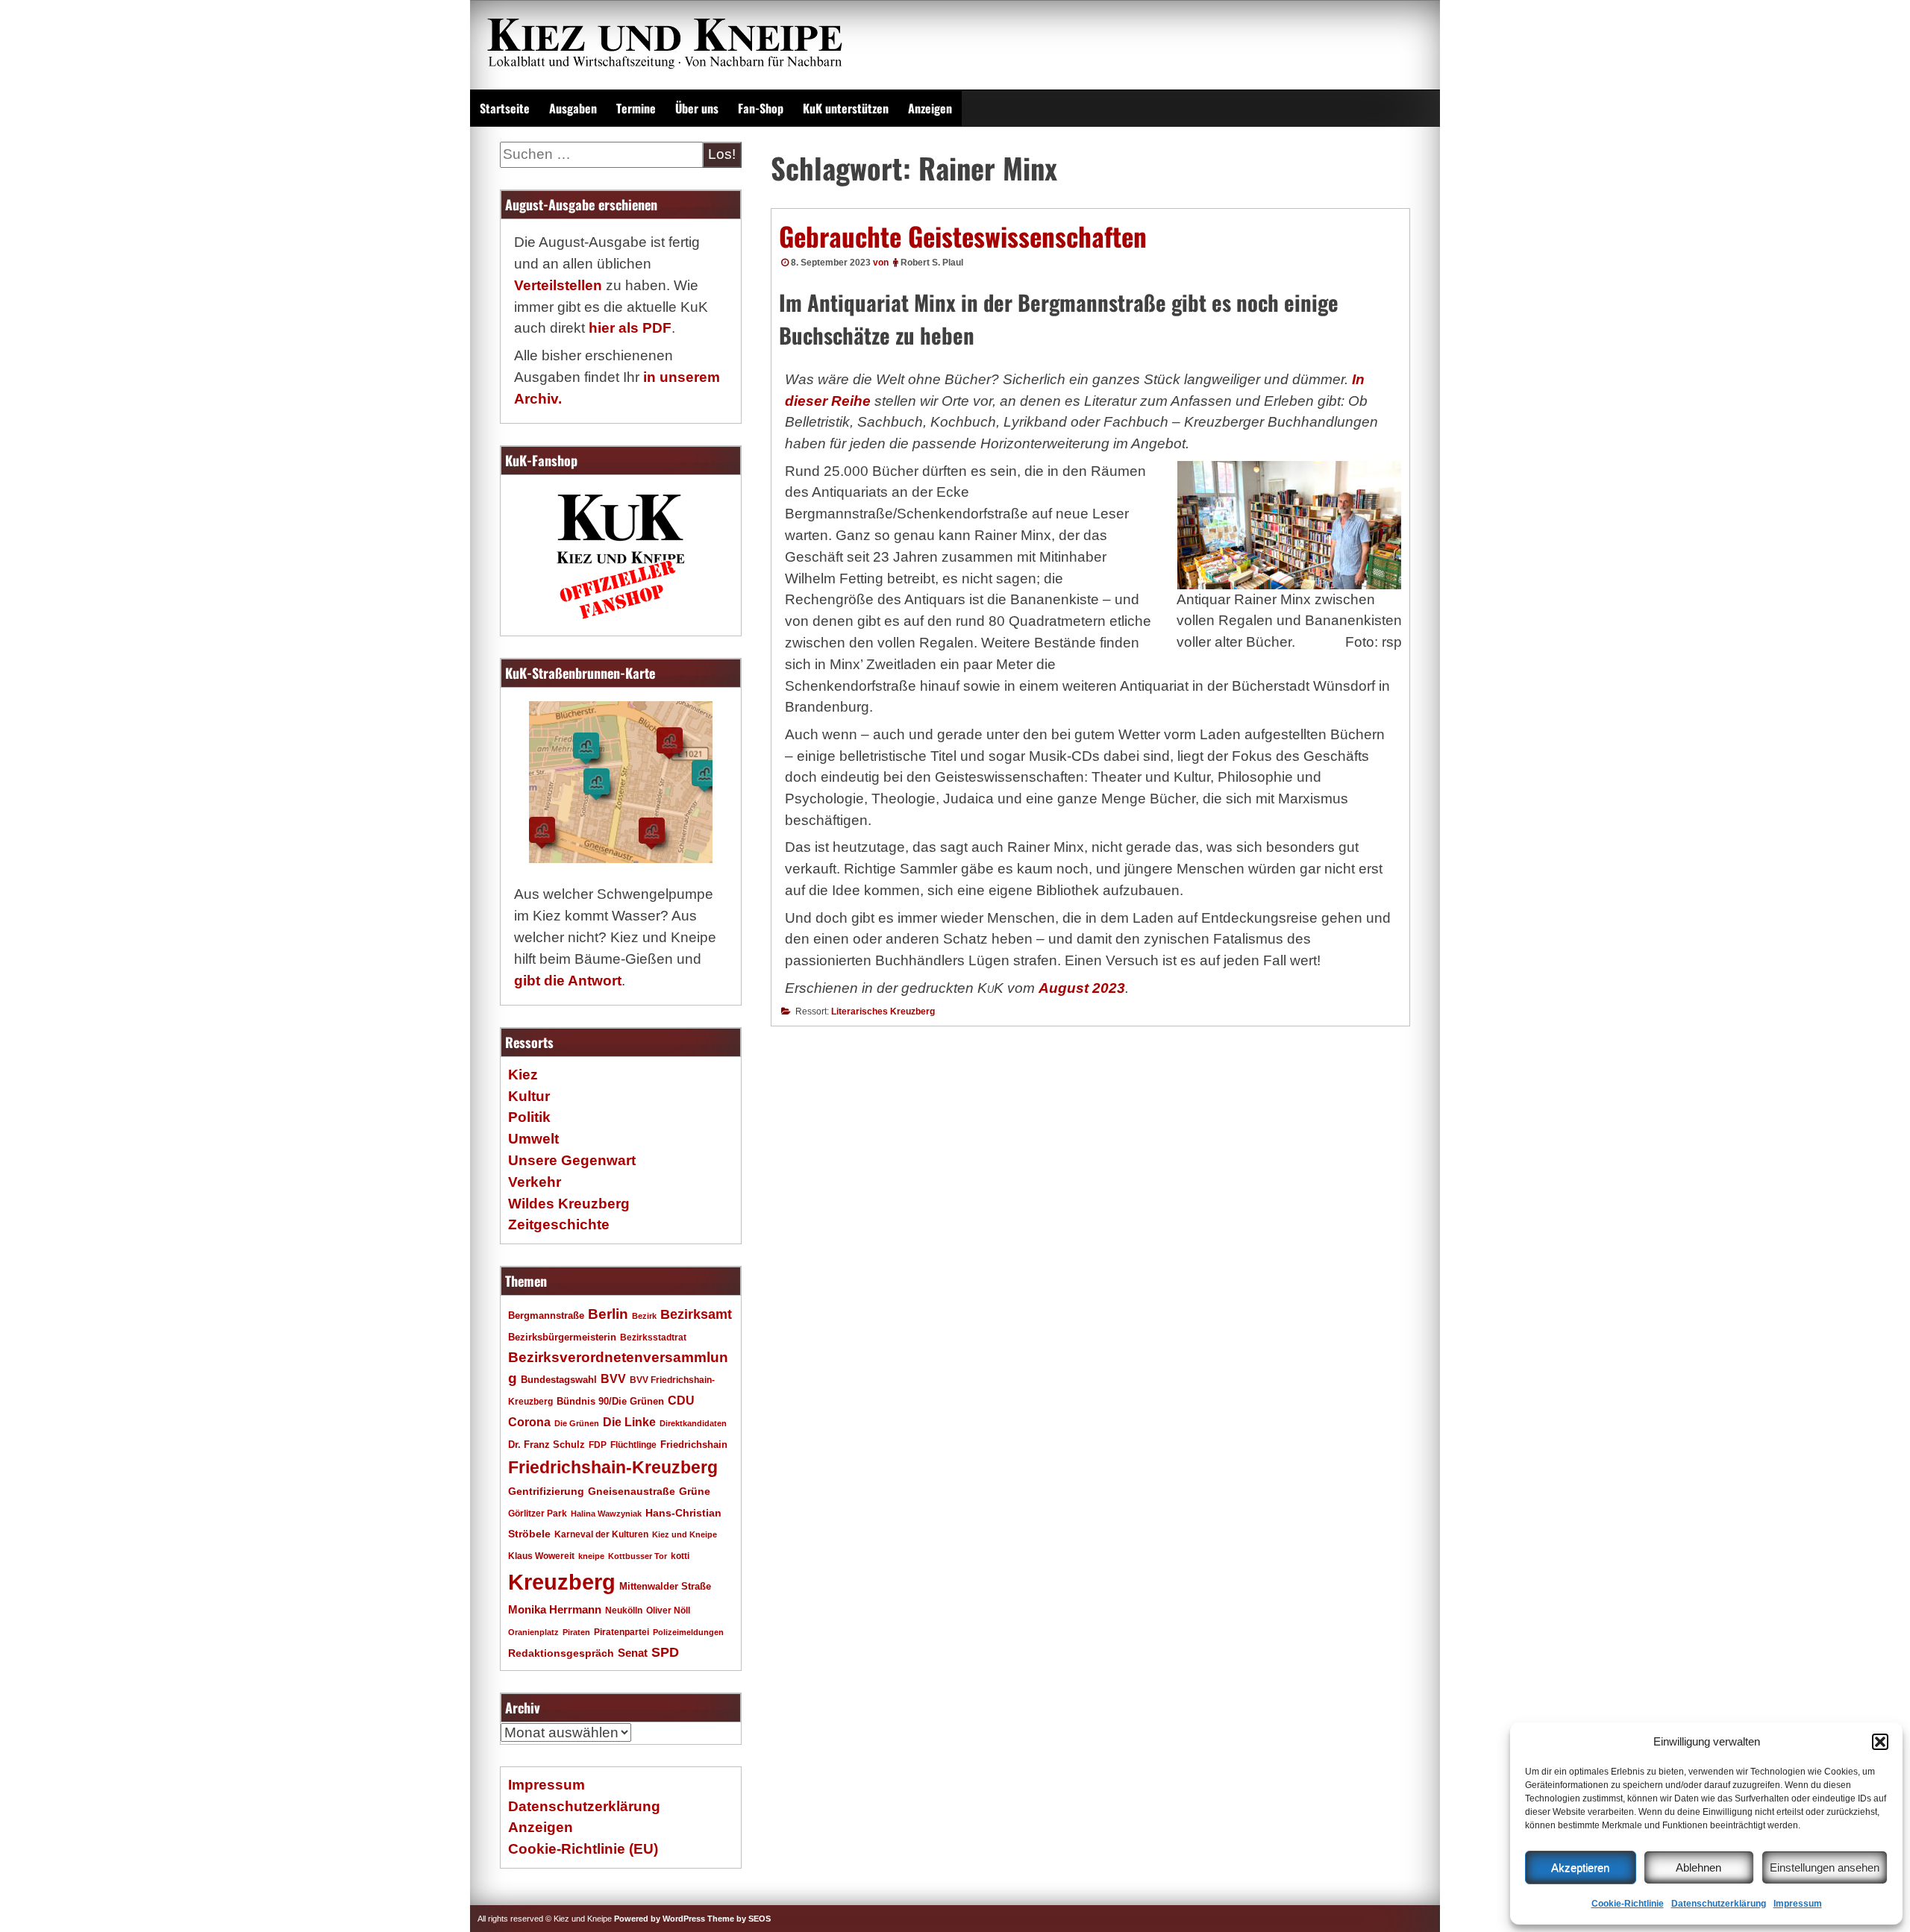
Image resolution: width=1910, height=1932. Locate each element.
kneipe (591, 1556)
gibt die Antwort (568, 981)
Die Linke (629, 1422)
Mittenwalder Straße (665, 1587)
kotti (680, 1556)
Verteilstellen (558, 285)
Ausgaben (573, 108)
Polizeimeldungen (688, 1632)
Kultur (529, 1096)
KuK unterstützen (846, 108)
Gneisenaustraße (632, 1491)
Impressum (1798, 1904)
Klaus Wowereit (541, 1556)
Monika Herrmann (555, 1609)
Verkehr (535, 1182)
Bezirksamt (696, 1314)
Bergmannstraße (546, 1316)
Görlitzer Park (538, 1514)
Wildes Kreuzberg (569, 1204)
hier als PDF (630, 328)
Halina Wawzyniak (606, 1514)
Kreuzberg (562, 1582)
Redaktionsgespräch (561, 1653)
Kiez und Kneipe (685, 1534)
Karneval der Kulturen (601, 1534)
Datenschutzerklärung (1719, 1904)
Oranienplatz (533, 1632)
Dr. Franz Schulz (547, 1445)
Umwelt (533, 1139)
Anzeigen (930, 108)
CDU (681, 1400)
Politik (529, 1117)
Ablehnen (1698, 1867)
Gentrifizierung (546, 1491)
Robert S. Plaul (932, 263)
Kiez (523, 1075)
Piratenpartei (621, 1632)
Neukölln (624, 1610)
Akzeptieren (1580, 1867)
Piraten (576, 1632)
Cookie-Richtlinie (1628, 1904)
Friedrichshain (694, 1445)
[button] (1880, 1742)
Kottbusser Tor (638, 1556)
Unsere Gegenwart (572, 1160)
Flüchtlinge (633, 1445)
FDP (598, 1445)
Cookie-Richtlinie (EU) (583, 1849)
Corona (529, 1422)
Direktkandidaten (693, 1423)
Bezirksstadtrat (653, 1337)
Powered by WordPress (660, 1919)
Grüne (695, 1491)
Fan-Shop (761, 108)
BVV (613, 1379)
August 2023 (1082, 988)
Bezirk (644, 1316)
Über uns (697, 108)
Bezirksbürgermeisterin (562, 1337)
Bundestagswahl (559, 1380)
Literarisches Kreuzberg (883, 1012)
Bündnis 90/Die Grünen (610, 1402)
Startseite (505, 108)
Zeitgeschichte (559, 1224)
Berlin (608, 1314)
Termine (636, 108)
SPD (665, 1652)
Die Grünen (577, 1423)
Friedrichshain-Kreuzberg (613, 1467)
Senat (633, 1653)
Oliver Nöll (668, 1610)
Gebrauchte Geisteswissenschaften (963, 236)
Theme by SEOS (739, 1919)
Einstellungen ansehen (1825, 1867)
